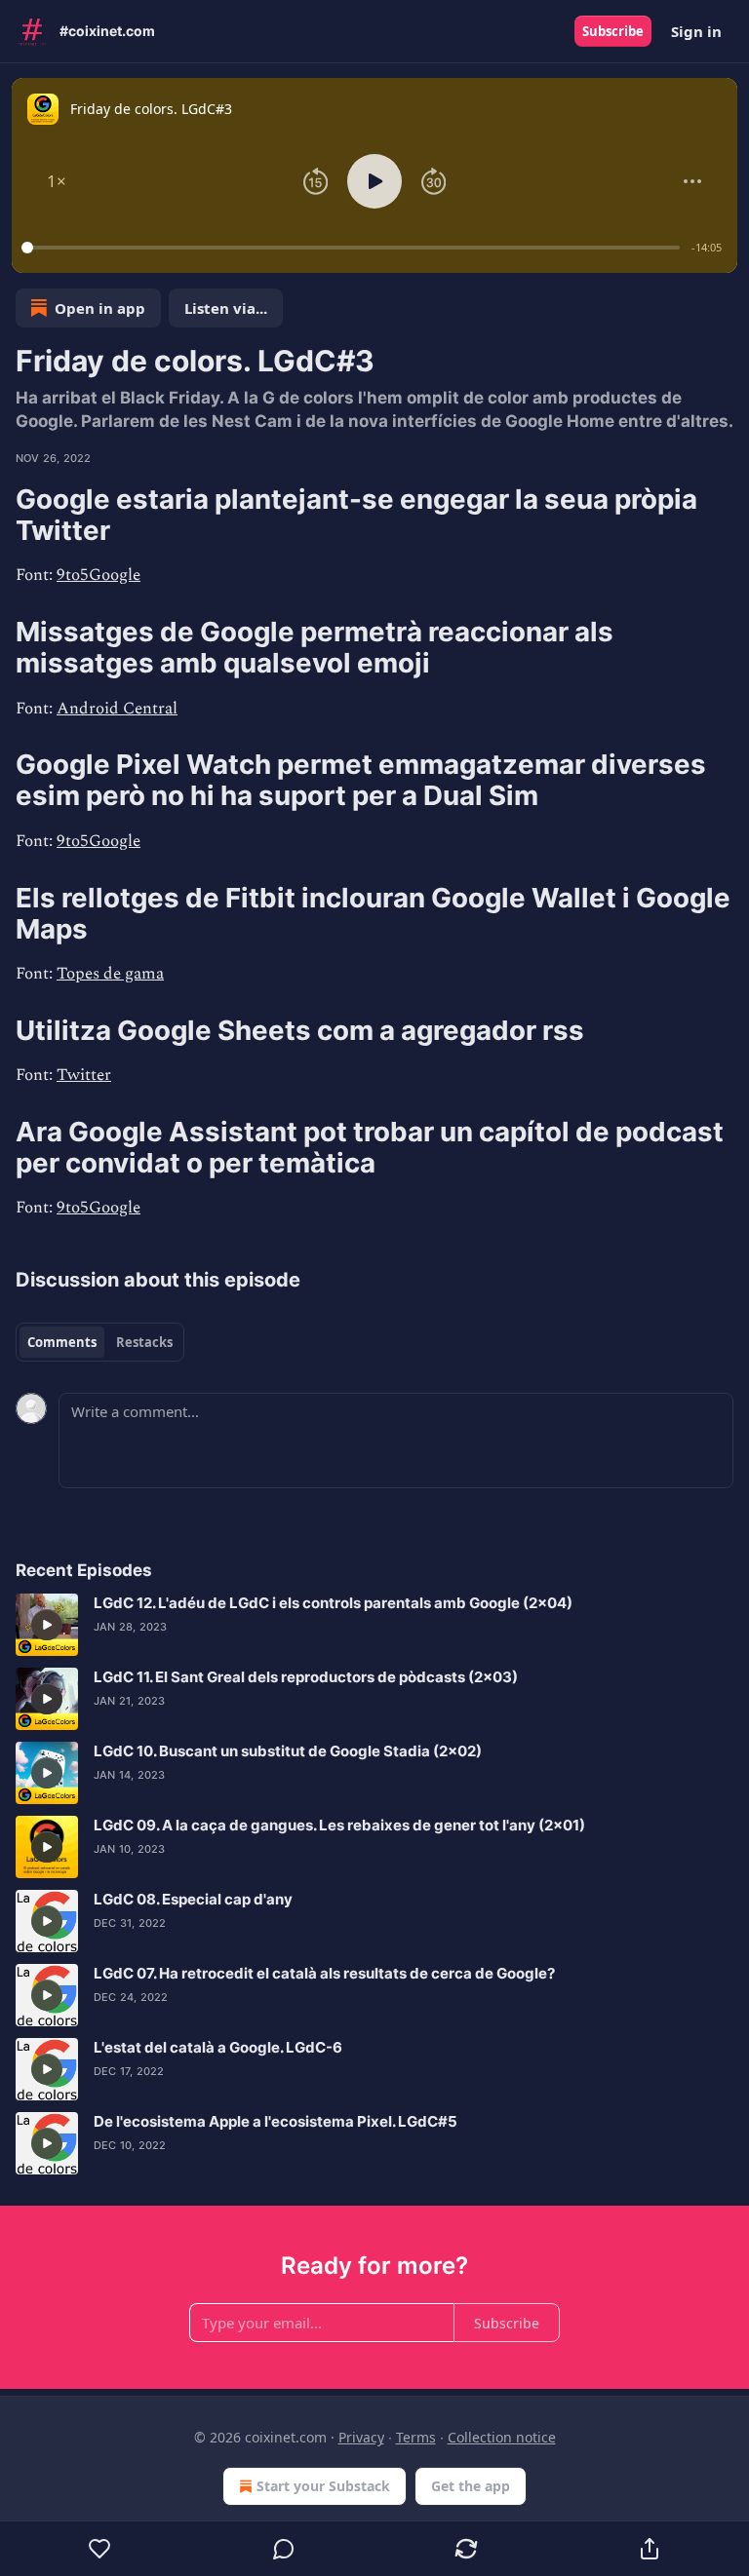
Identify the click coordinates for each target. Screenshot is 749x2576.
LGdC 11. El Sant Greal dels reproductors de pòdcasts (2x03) (306, 1677)
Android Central (117, 709)
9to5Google (99, 575)
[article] (374, 1625)
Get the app (471, 2486)
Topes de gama (110, 974)
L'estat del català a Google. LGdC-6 (218, 2047)
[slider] (354, 248)
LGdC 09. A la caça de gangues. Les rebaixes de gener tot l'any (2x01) (339, 1825)
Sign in (696, 31)
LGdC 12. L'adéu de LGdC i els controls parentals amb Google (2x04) (333, 1603)
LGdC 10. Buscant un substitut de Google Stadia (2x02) (288, 1751)
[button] (57, 181)
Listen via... (226, 308)
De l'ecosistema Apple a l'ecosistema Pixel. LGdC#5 (276, 2121)
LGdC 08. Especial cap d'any (193, 1899)
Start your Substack (323, 2486)
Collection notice (502, 2437)
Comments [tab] (62, 1342)
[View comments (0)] (284, 2549)
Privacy (361, 2437)
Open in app (100, 308)
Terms (416, 2437)
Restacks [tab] (144, 1342)
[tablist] (100, 1342)
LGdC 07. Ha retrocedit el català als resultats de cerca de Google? (324, 1973)
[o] (47, 1625)
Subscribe (613, 31)
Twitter (84, 1075)
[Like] (100, 2549)
